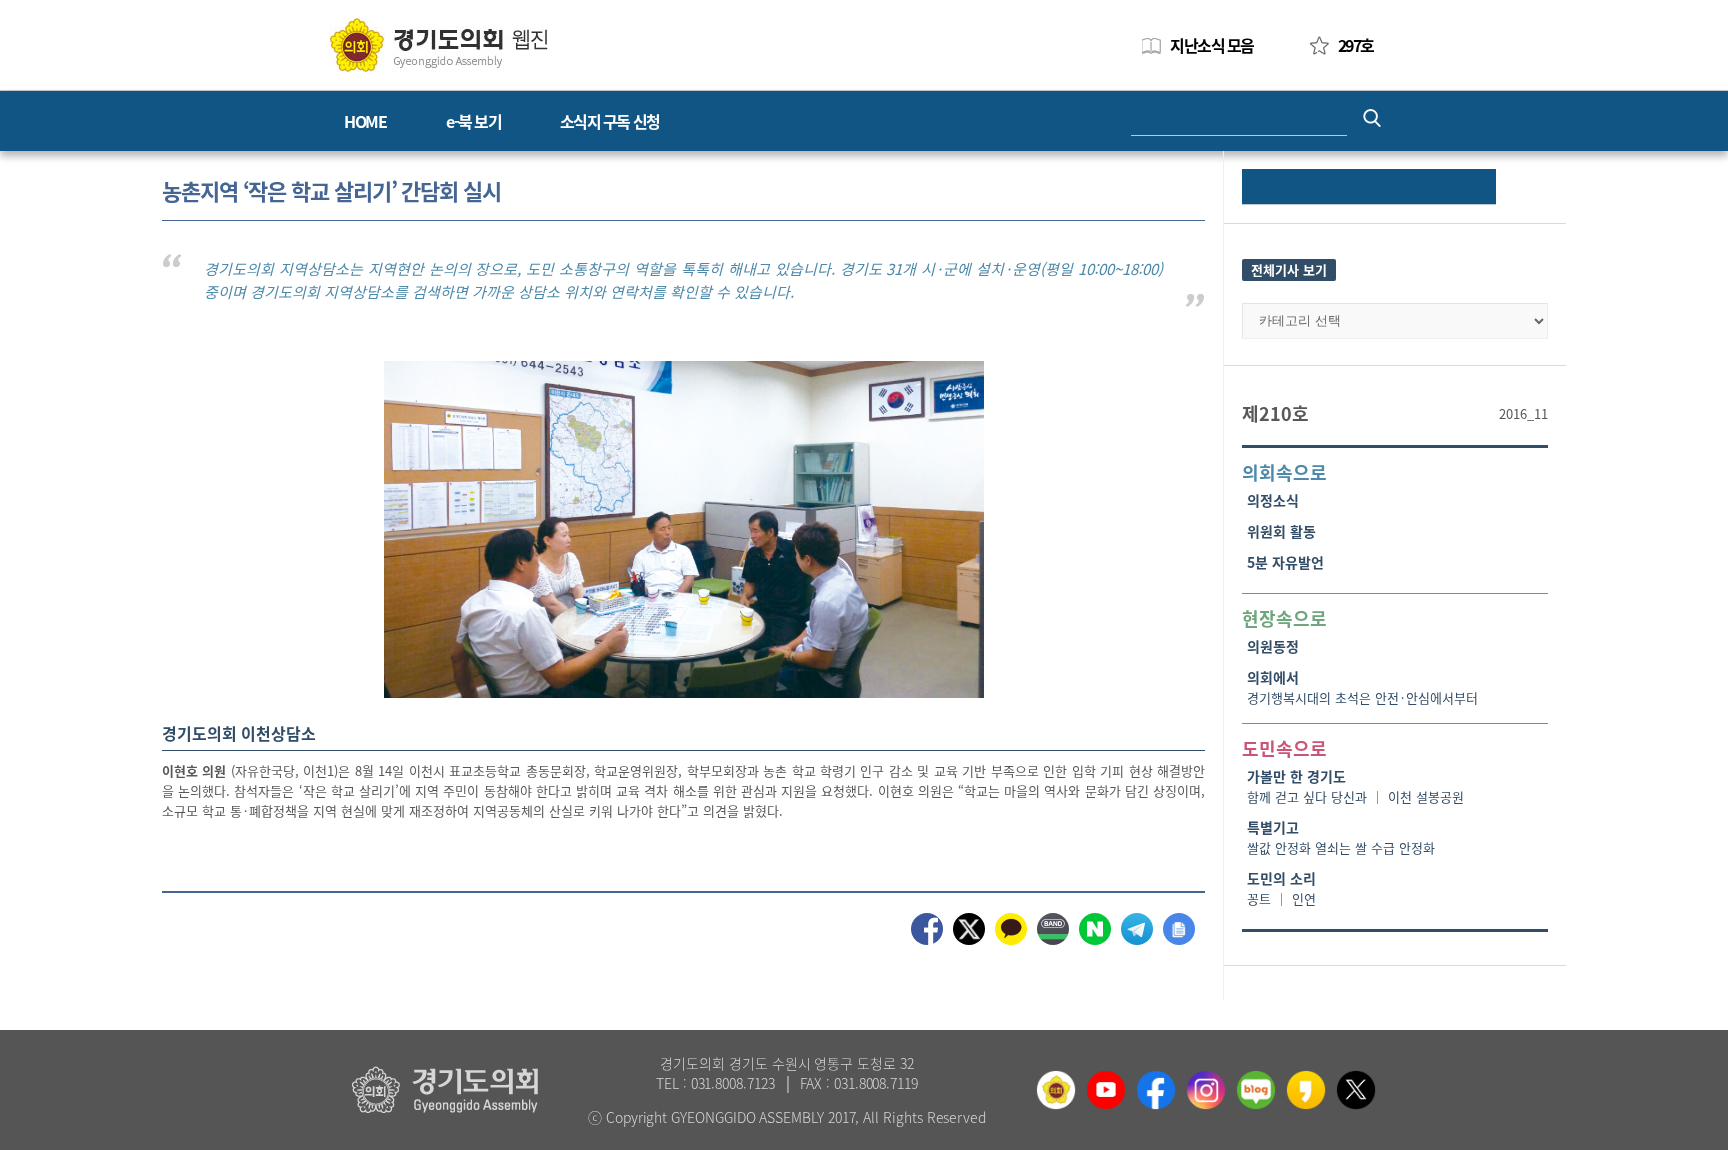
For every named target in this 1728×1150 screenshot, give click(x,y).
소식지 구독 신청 (610, 121)
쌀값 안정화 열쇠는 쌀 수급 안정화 (1341, 847)
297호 (1356, 45)
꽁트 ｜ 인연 (1281, 898)
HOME (365, 121)
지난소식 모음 (1212, 45)
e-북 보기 (473, 121)
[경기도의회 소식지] (438, 43)
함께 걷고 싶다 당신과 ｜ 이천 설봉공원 (1355, 796)
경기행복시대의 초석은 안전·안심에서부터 (1362, 697)
